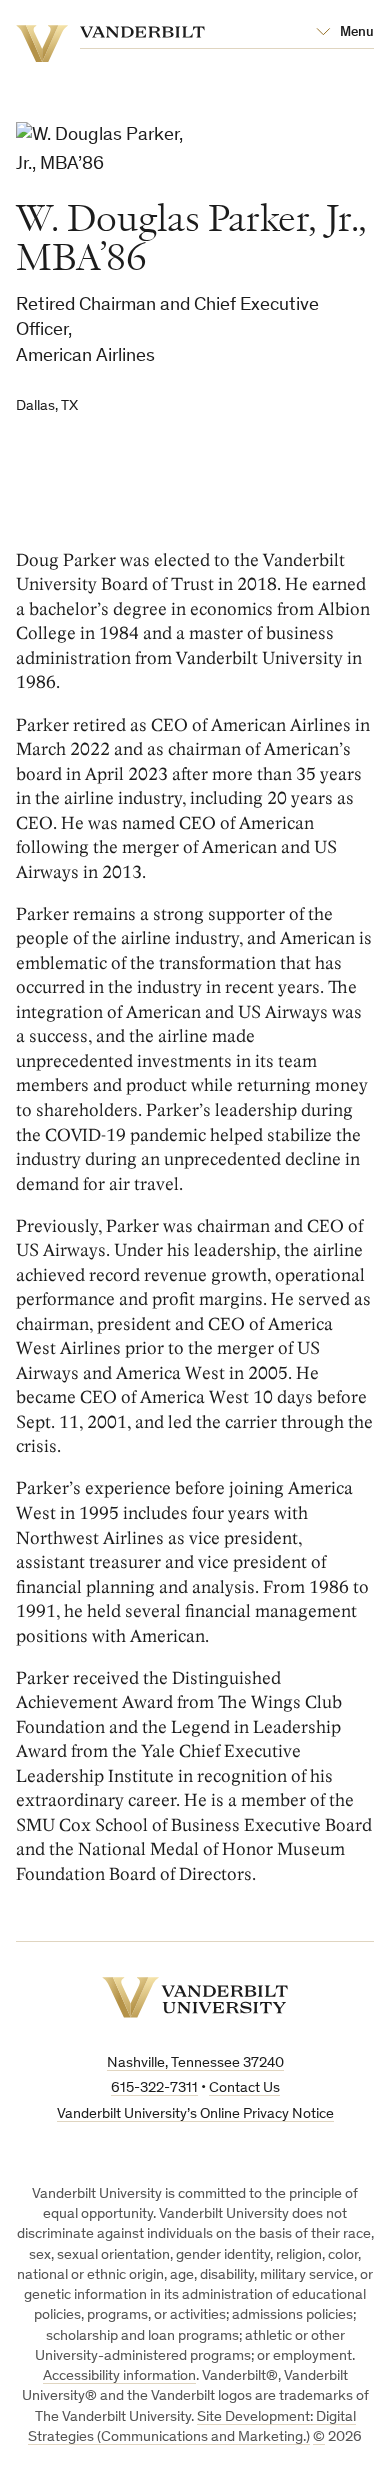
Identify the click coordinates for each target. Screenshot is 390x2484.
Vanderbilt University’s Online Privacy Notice (195, 2114)
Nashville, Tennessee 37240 (195, 2063)
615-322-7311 (154, 2088)
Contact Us (244, 2088)
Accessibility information (119, 2376)
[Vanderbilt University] (195, 1997)
